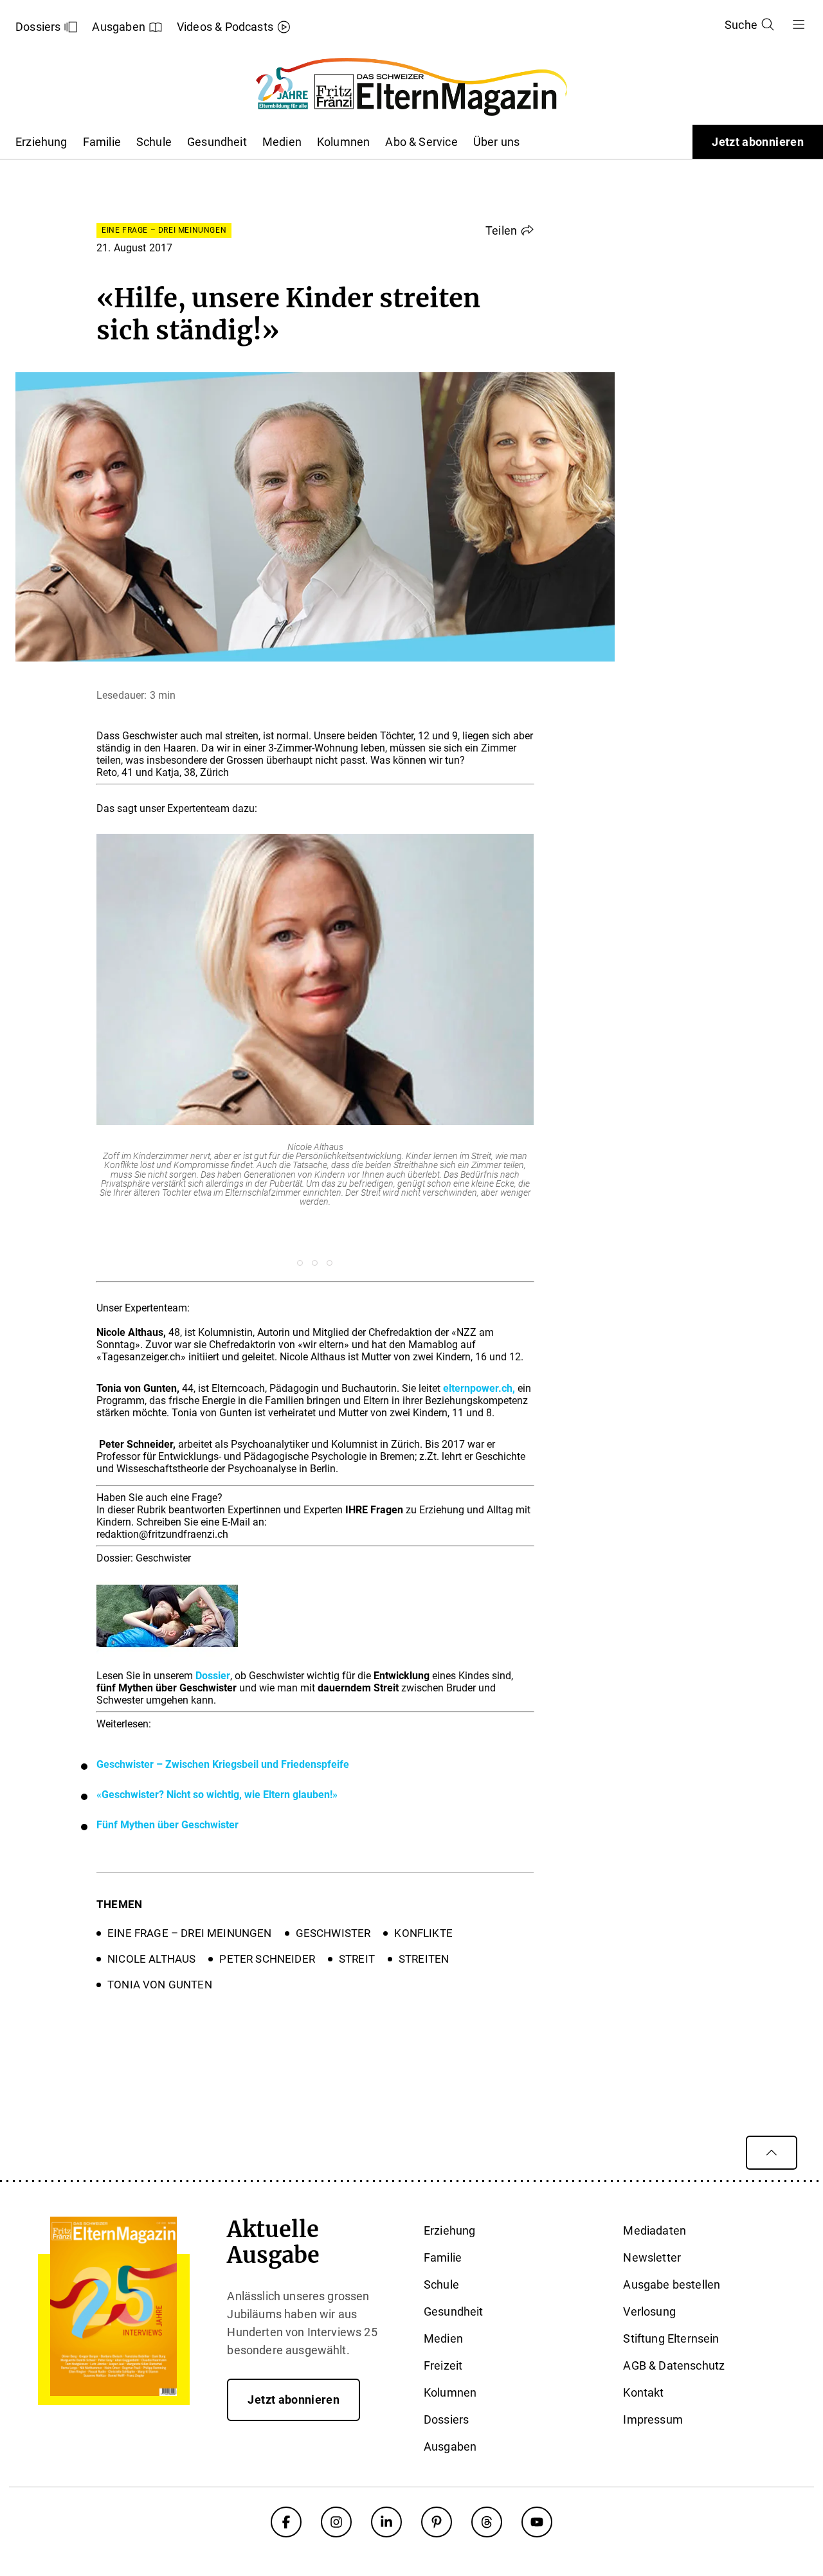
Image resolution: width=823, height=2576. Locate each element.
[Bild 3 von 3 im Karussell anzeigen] (330, 1263)
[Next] (560, 1042)
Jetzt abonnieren (758, 142)
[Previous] (70, 1042)
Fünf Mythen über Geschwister (167, 1825)
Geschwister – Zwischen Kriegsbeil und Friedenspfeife (223, 1764)
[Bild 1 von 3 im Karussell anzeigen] (300, 1263)
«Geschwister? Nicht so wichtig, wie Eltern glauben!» (217, 1795)
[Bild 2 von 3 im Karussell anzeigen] (315, 1263)
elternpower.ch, (479, 1388)
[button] (510, 230)
